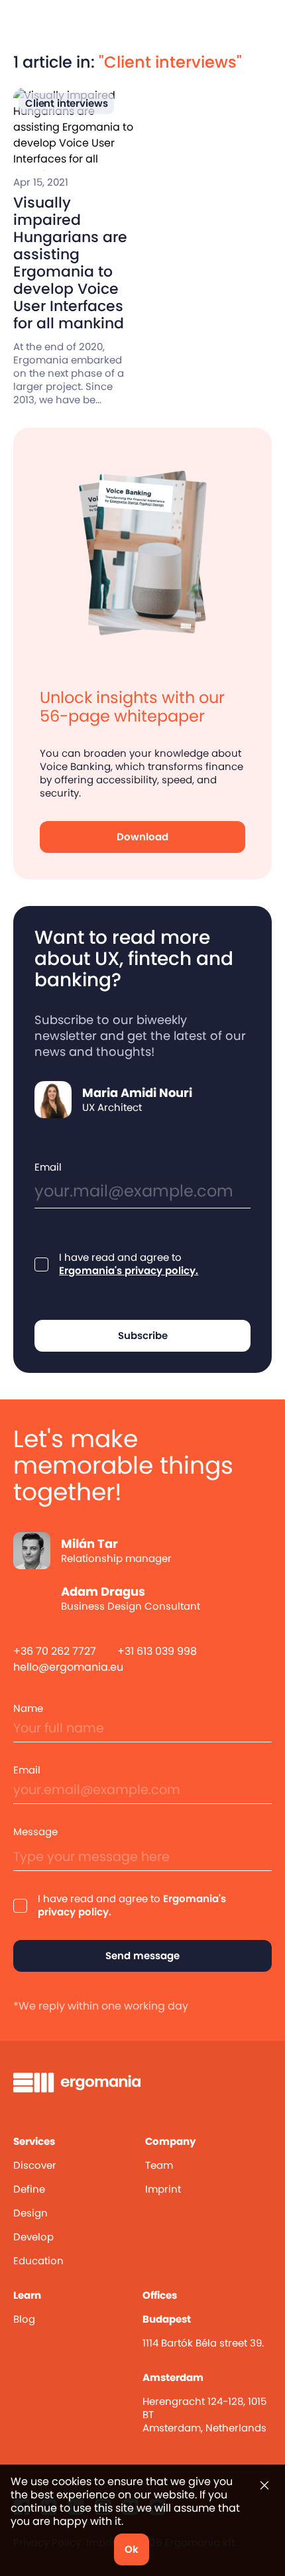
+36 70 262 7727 (55, 1651)
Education (38, 2261)
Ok (132, 2549)
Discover (35, 2165)
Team (159, 2165)
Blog (24, 2319)
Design (30, 2213)
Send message (142, 1956)
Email (48, 1167)
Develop (33, 2237)
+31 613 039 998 (157, 1651)
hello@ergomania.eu (68, 1667)
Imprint (163, 2189)
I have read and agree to (129, 1264)
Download (142, 837)
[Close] (264, 2485)
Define (29, 2189)
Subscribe (143, 1335)
